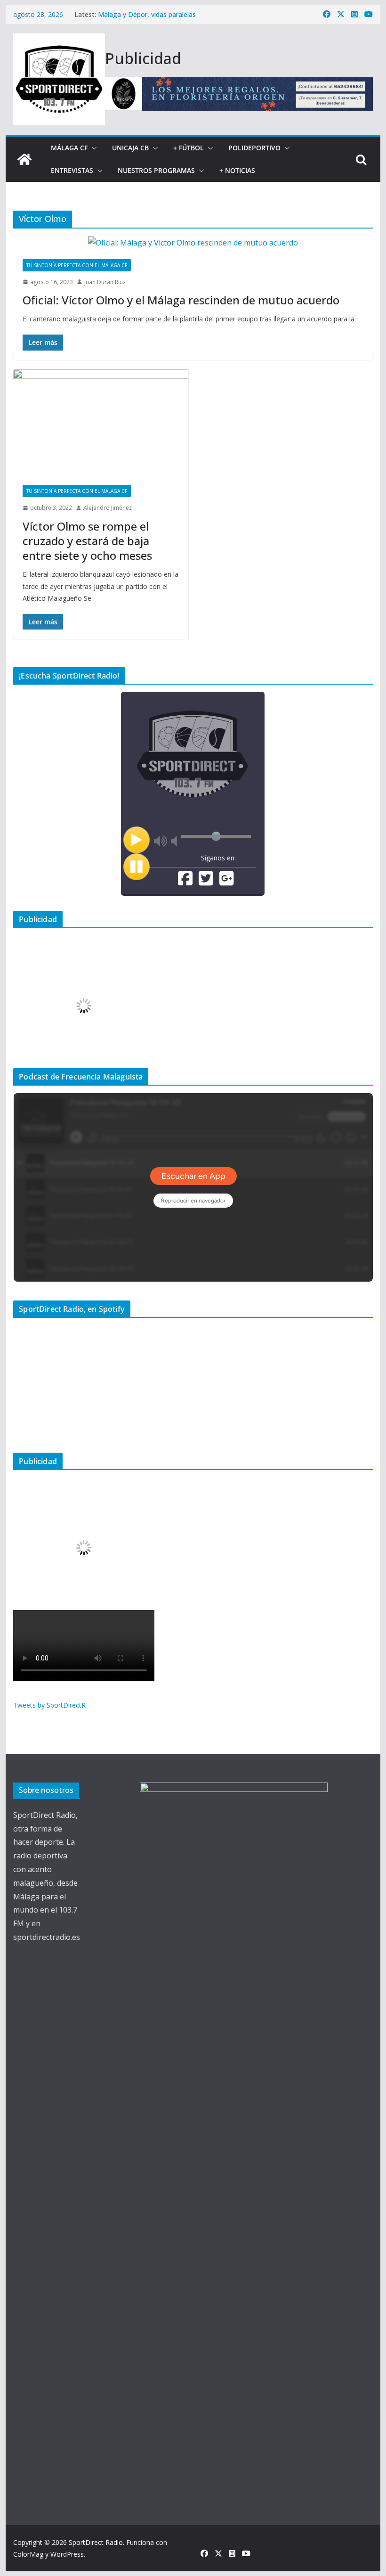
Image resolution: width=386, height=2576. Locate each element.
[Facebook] (185, 882)
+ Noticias (237, 170)
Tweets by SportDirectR (49, 1705)
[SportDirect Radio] (24, 159)
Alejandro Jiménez (108, 508)
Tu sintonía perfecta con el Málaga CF (77, 265)
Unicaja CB (130, 148)
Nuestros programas (156, 170)
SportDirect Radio (96, 2542)
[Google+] (227, 882)
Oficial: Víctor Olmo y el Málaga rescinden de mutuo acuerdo (181, 300)
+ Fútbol (189, 148)
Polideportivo (254, 148)
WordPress (67, 2554)
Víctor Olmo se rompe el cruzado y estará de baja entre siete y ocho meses (87, 541)
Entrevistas (72, 170)
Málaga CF (69, 148)
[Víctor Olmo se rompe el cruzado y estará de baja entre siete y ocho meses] (101, 423)
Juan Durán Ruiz (105, 282)
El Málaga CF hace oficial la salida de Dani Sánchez (176, 14)
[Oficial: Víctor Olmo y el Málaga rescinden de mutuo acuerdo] (193, 243)
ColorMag (28, 2554)
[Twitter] (206, 882)
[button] (92, 148)
